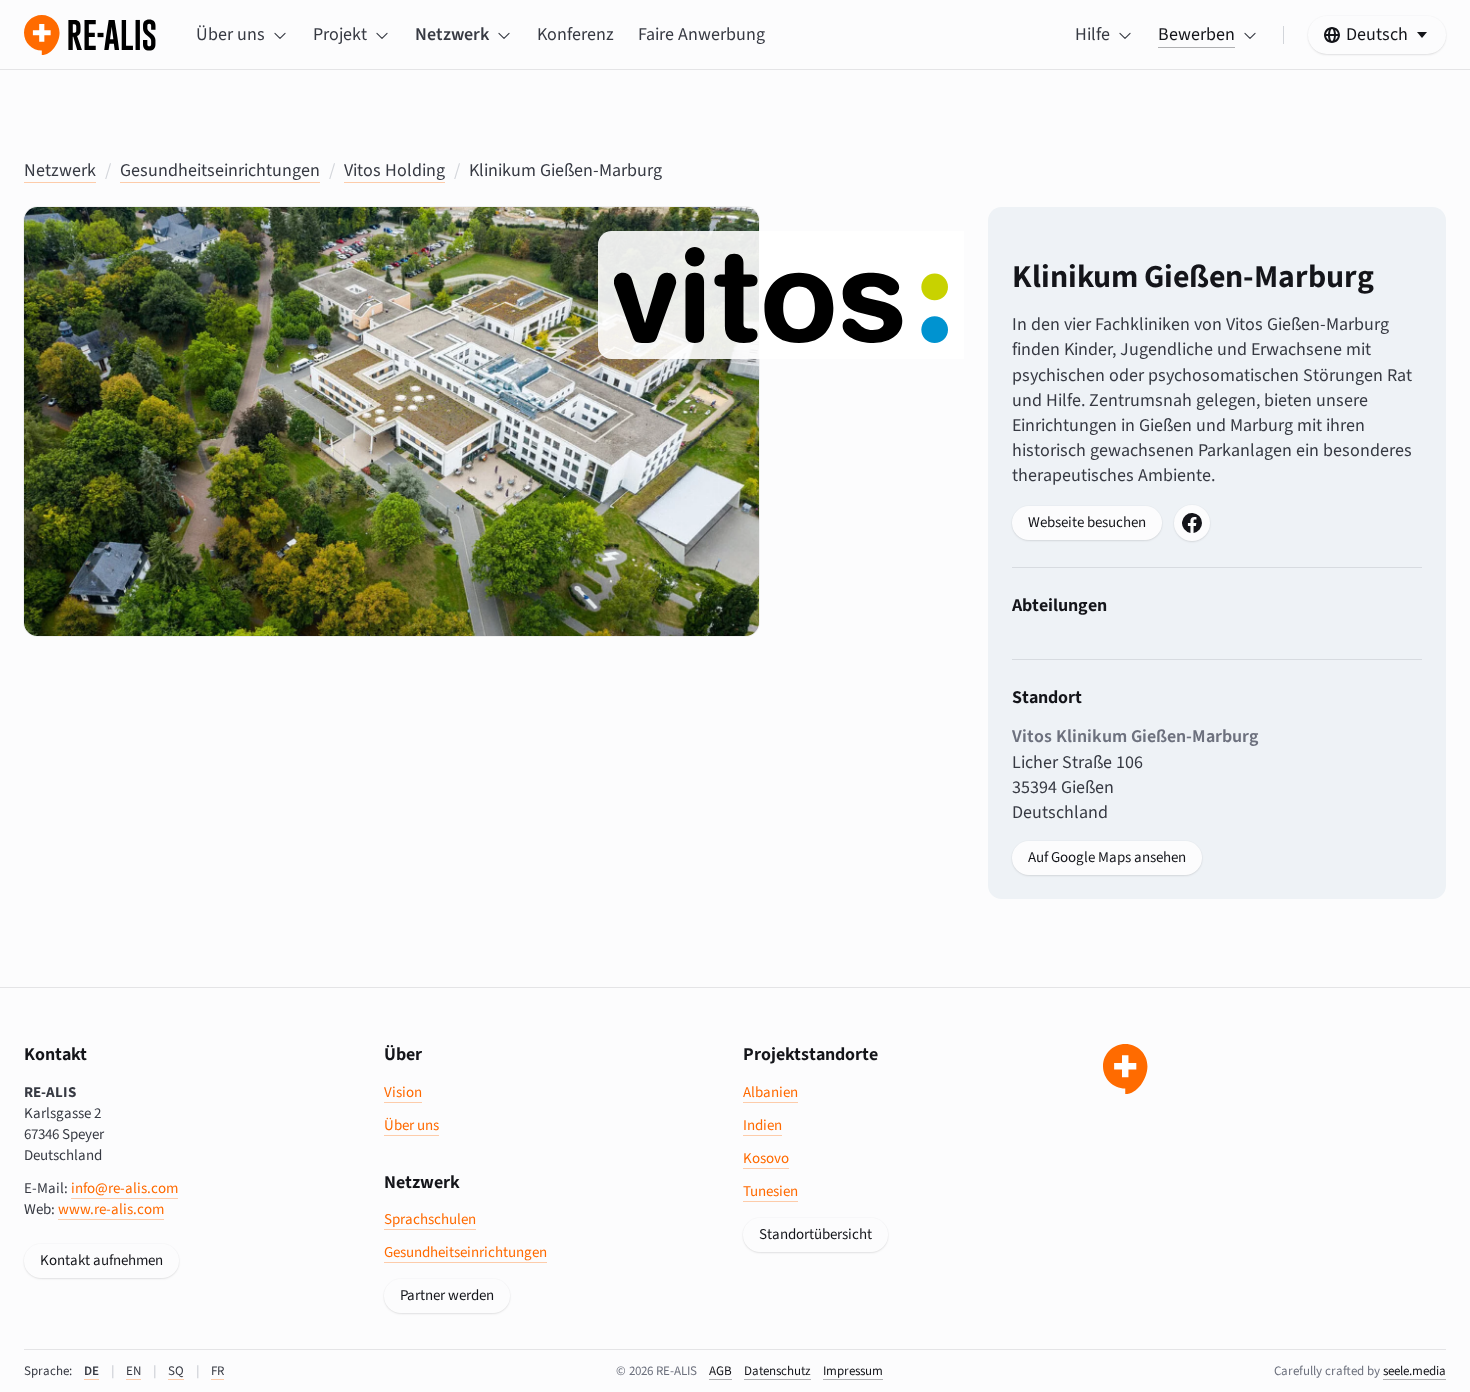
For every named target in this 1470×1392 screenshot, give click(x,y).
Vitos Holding (394, 170)
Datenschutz (777, 1371)
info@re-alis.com (124, 1188)
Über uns (411, 1125)
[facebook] (1192, 523)
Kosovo (766, 1158)
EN (133, 1371)
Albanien (770, 1092)
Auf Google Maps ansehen (1107, 857)
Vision (403, 1092)
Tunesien (770, 1191)
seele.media (1414, 1371)
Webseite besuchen (1087, 522)
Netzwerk (60, 170)
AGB (720, 1371)
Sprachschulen (430, 1219)
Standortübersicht (815, 1234)
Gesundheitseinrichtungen (220, 170)
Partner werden (447, 1295)
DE (91, 1371)
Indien (762, 1125)
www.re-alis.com (111, 1209)
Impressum (853, 1371)
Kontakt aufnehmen (101, 1260)
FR (217, 1371)
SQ (176, 1371)
